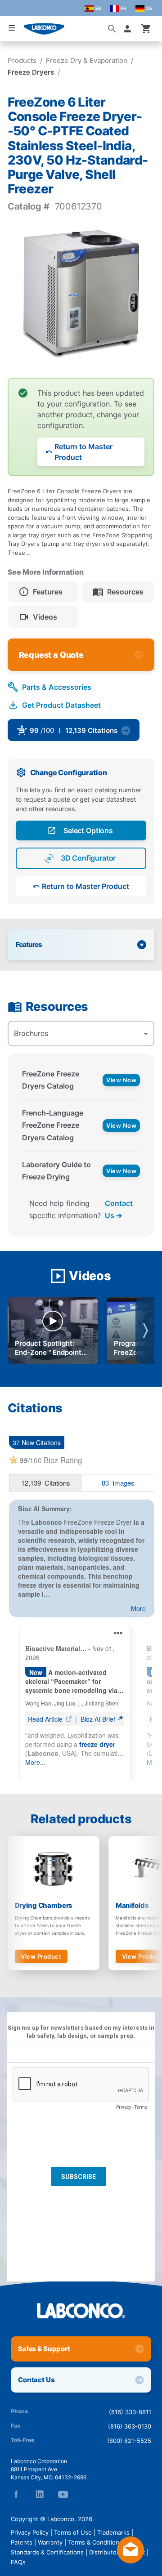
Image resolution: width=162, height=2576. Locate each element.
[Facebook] (16, 2494)
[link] (81, 733)
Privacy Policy (30, 2532)
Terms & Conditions (95, 2542)
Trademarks (113, 2532)
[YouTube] (63, 2494)
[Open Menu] (12, 28)
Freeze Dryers (31, 72)
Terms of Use (73, 2532)
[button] (129, 29)
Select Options (88, 830)
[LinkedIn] (40, 2494)
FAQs (18, 2562)
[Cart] (146, 29)
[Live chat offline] (130, 2561)
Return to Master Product (83, 452)
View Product (41, 1956)
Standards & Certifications (47, 2552)
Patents (22, 2542)
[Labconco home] (81, 2311)
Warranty (50, 2542)
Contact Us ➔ (119, 1209)
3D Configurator (88, 858)
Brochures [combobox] (31, 1033)
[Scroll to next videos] (145, 1330)
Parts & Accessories (57, 687)
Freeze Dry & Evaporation (87, 60)
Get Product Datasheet (61, 705)
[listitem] (43, 592)
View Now (121, 1080)
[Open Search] (112, 29)
